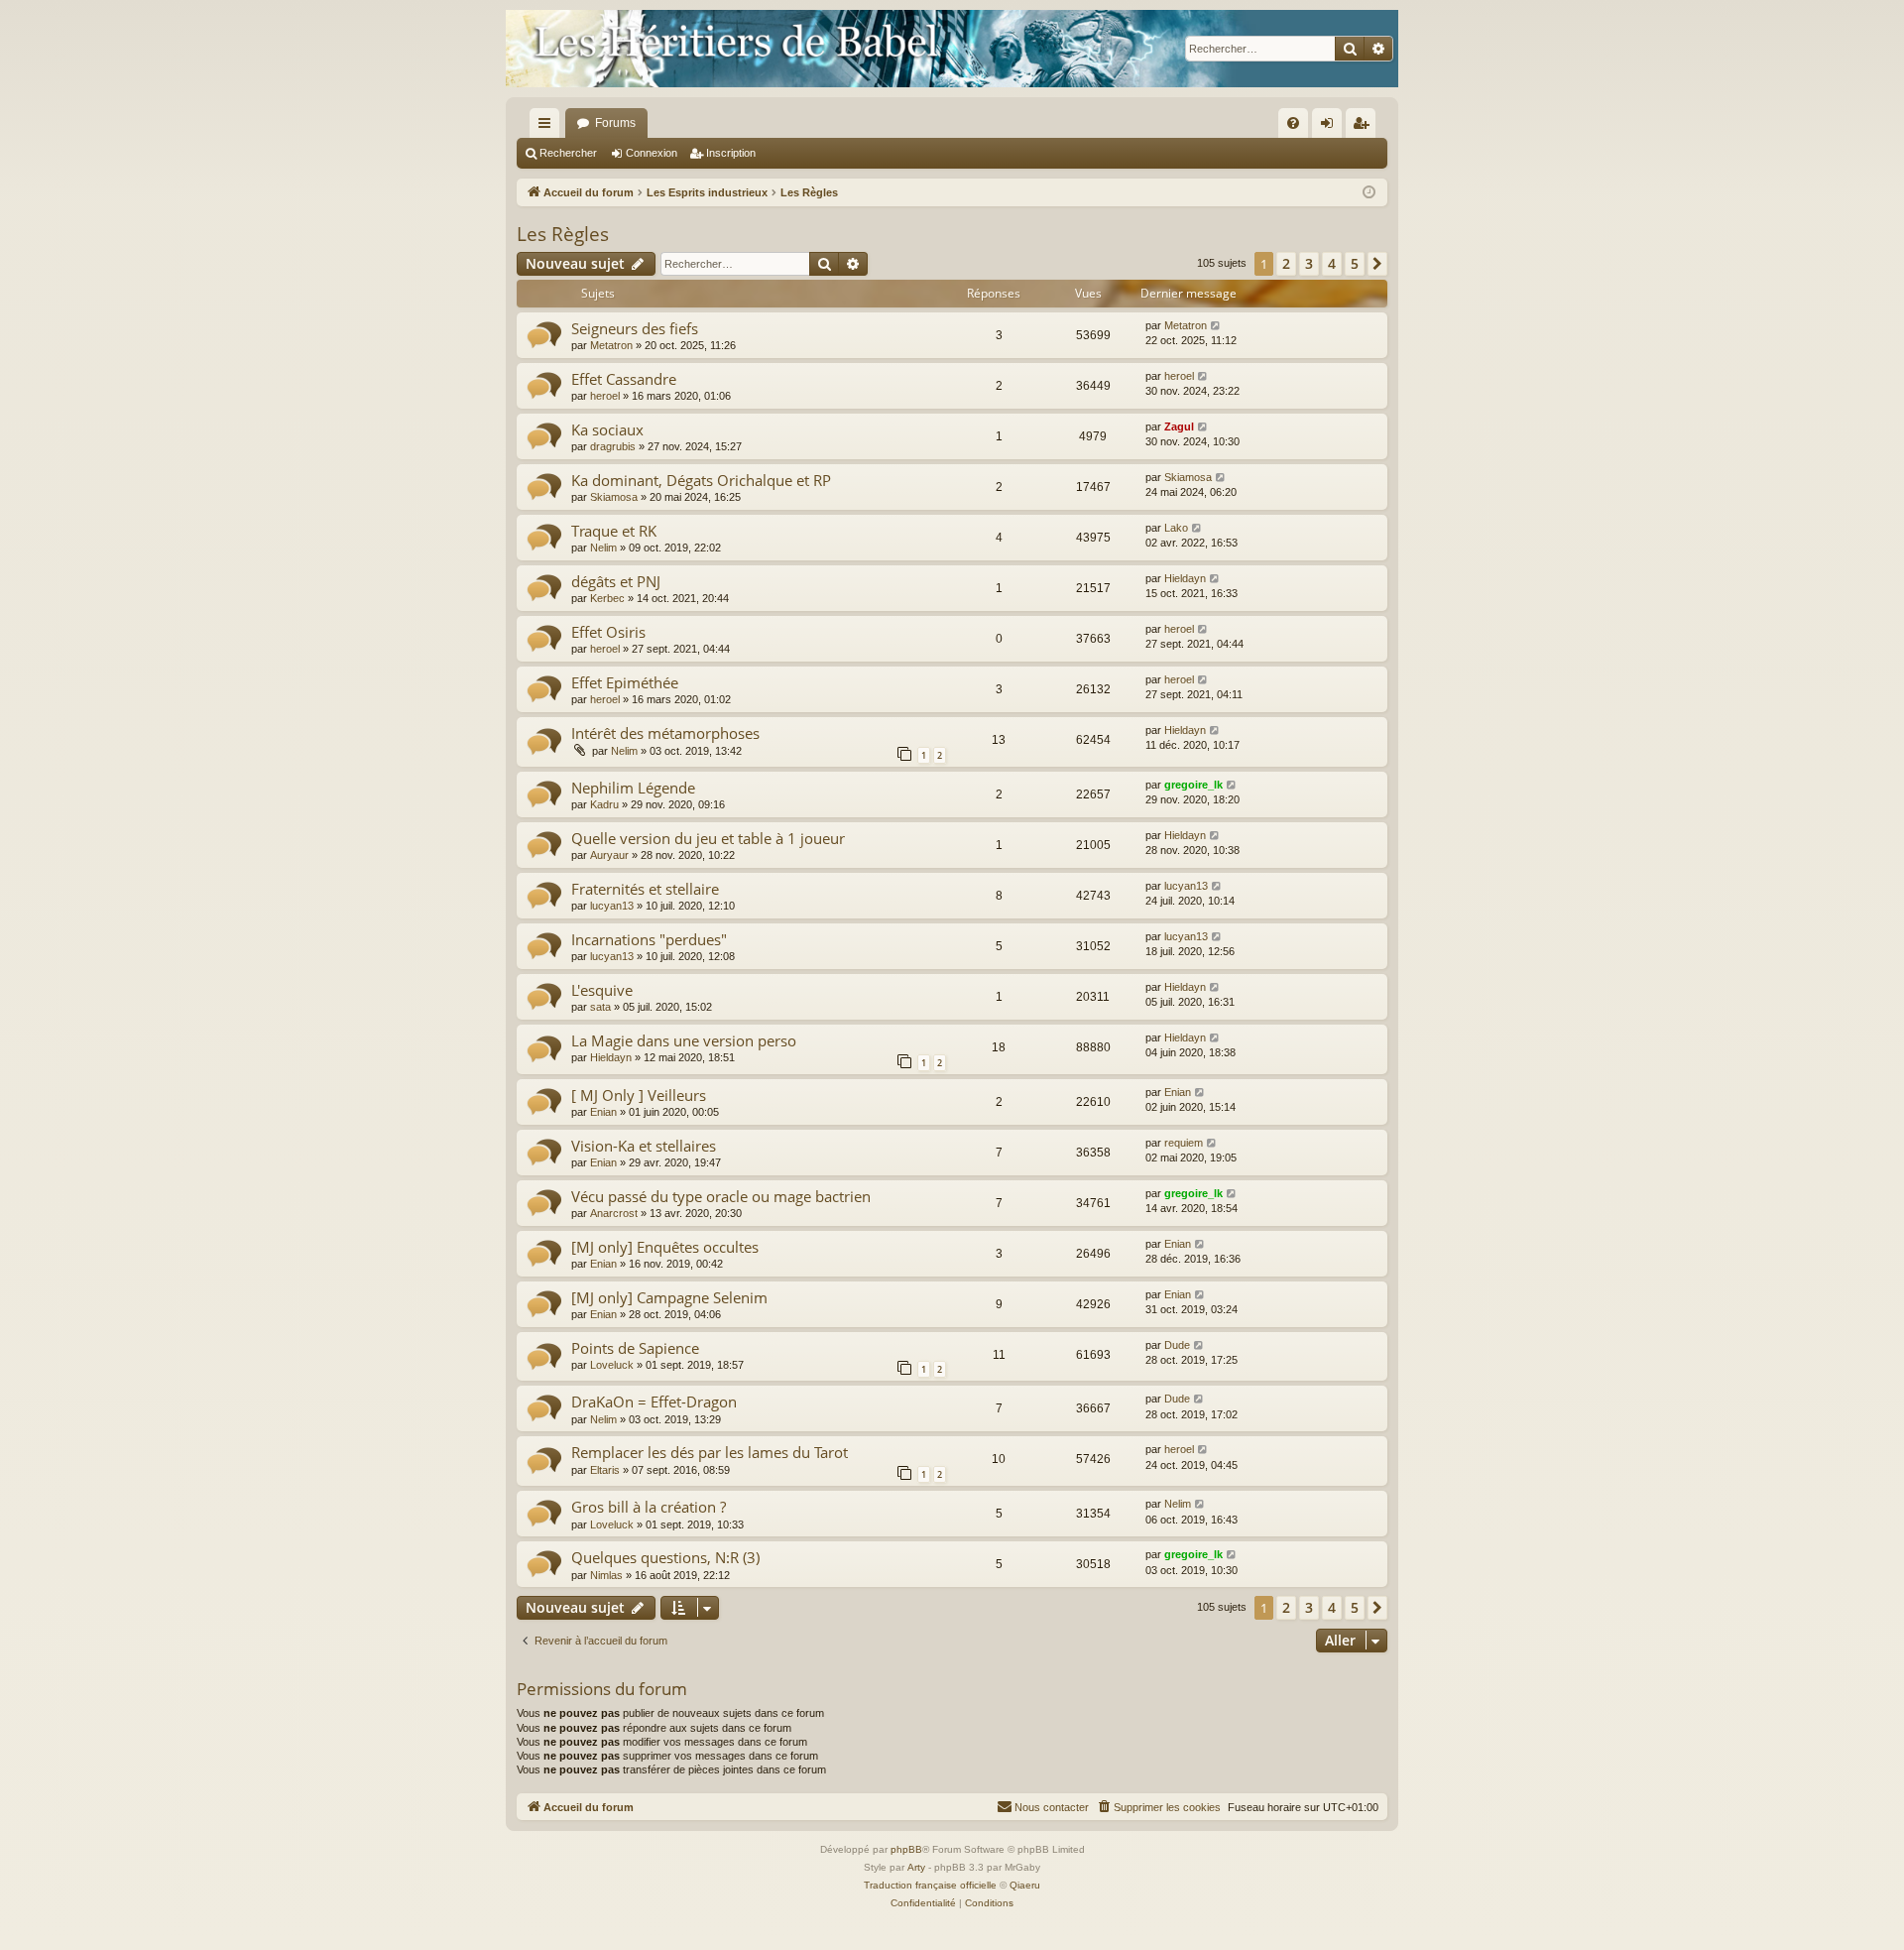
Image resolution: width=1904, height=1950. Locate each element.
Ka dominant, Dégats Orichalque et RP (701, 480)
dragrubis (613, 446)
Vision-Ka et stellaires (644, 1146)
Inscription (731, 153)
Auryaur (609, 855)
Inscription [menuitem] (1365, 127)
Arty (916, 1867)
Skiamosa (614, 497)
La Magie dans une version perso (684, 1040)
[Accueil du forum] (952, 49)
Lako (1176, 528)
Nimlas (606, 1575)
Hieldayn (1185, 578)
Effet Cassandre (624, 379)
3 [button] (1309, 263)
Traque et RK (614, 531)
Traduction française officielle (930, 1885)
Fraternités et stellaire (645, 889)
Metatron (611, 345)
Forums (615, 123)
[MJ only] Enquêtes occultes (665, 1247)
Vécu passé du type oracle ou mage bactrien (721, 1196)
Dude (1177, 1345)
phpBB (906, 1849)
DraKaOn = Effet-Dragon (654, 1402)
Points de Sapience (635, 1348)
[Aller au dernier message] (1216, 326)
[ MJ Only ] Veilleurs (639, 1095)
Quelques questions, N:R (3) (665, 1557)
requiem (1184, 1143)
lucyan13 (612, 906)
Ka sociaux (607, 429)
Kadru (604, 804)
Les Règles (563, 234)
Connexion (652, 153)
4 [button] (1332, 263)
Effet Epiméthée (625, 682)
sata (600, 1007)
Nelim (603, 548)
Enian (603, 1112)
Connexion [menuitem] (1331, 127)
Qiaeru (1025, 1885)
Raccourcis (548, 127)
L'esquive (602, 990)
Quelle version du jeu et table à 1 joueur (708, 838)
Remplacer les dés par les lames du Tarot (710, 1452)
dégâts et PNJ (616, 581)
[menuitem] (1293, 123)
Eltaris (605, 1470)
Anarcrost (614, 1213)
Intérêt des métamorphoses (665, 733)
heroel (605, 396)
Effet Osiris (608, 632)
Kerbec (607, 598)
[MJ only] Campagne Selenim (669, 1297)
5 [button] (1355, 263)
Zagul (1179, 427)
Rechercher (568, 153)
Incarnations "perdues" (649, 939)
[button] (1377, 264)
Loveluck (612, 1365)
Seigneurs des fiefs (635, 328)
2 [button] (1286, 263)
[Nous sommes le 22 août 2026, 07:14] (1369, 193)
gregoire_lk (1193, 785)
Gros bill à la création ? (649, 1507)
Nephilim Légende (633, 788)
